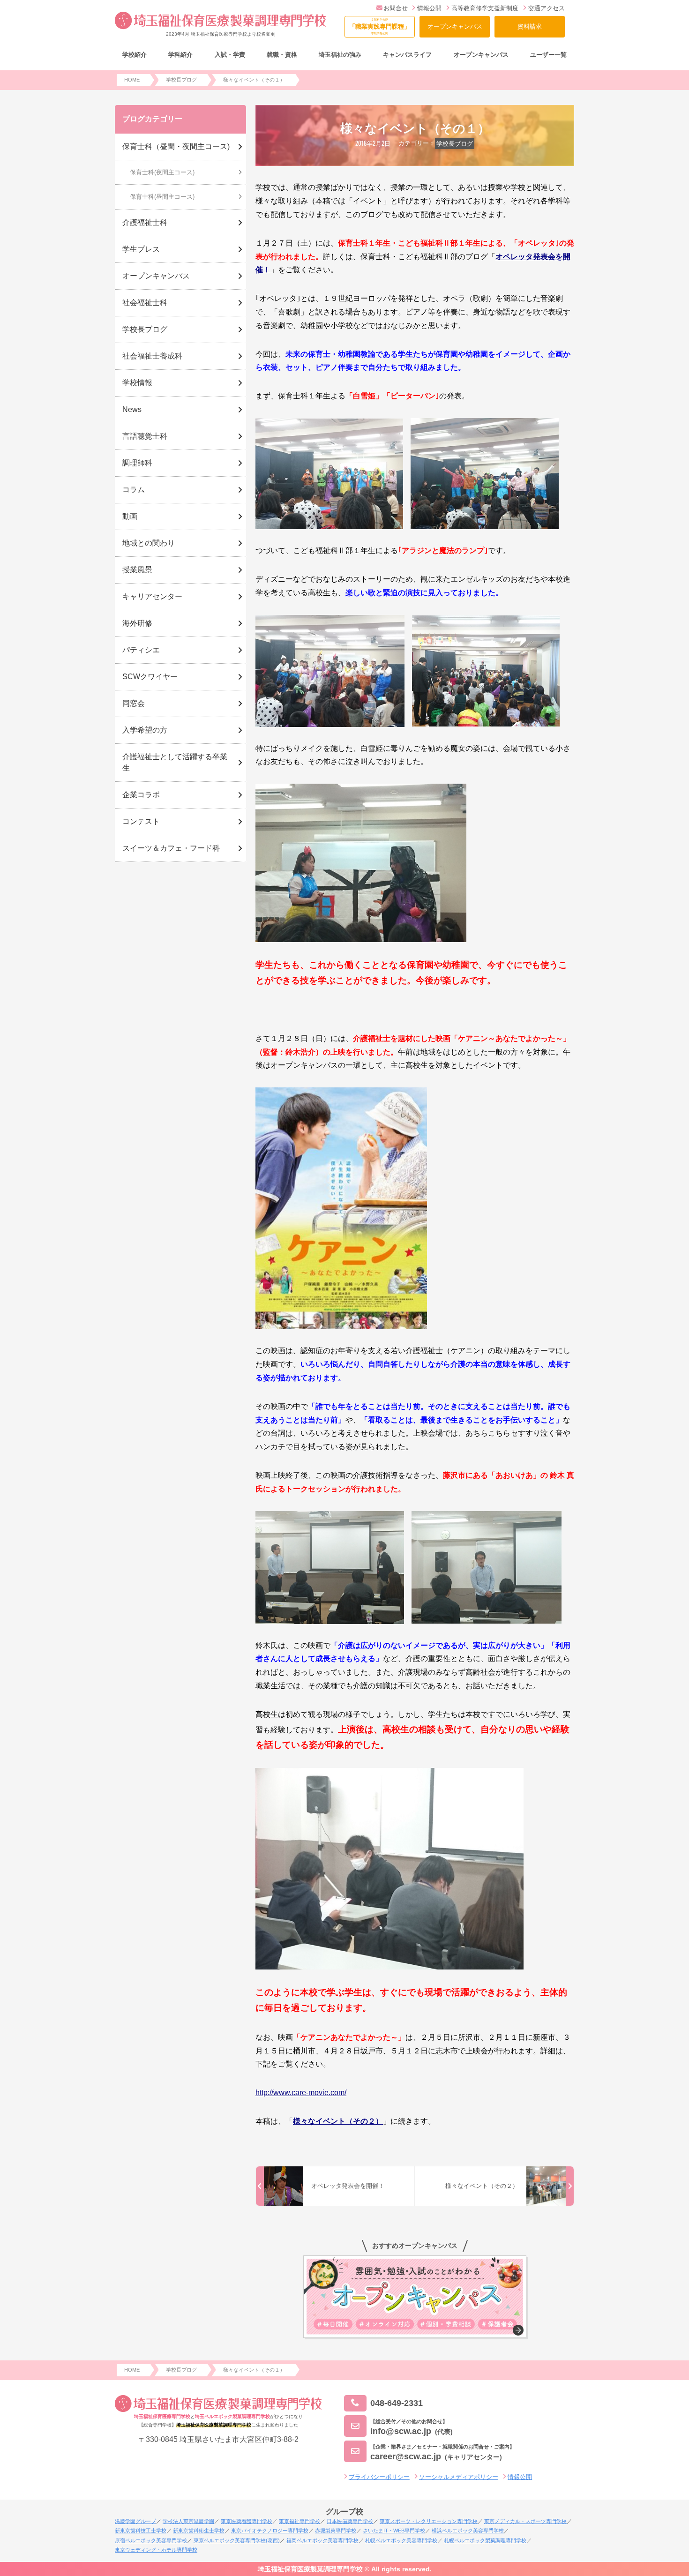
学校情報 (137, 383)
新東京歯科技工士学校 (141, 2531)
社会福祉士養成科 (152, 356)
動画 (130, 516)
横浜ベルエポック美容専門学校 (468, 2531)
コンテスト (141, 821)
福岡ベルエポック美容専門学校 (322, 2540)
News (132, 409)
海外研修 (137, 623)
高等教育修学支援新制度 (485, 8)
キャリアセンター (152, 596)
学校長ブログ (455, 144)
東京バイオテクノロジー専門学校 (270, 2531)
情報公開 (429, 8)
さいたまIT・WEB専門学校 (394, 2531)
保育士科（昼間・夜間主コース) (176, 146)
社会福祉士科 (145, 303)
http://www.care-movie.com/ (301, 2093)
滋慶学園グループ (135, 2521)
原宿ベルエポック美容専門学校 (151, 2540)
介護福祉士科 (145, 222)
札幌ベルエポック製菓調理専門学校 (485, 2540)
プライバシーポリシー (379, 2477)
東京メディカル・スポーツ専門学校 (525, 2521)
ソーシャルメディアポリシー (459, 2477)
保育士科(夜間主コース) (162, 172)
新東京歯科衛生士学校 (199, 2531)
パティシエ (141, 650)
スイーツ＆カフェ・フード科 (171, 848)
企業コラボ (141, 795)
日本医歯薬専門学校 (350, 2521)
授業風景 (137, 570)
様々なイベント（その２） (338, 2121)
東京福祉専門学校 (300, 2521)
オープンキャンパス (455, 26)
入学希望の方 (145, 730)
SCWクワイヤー (150, 677)
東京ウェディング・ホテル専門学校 (156, 2550)
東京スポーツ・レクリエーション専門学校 (429, 2521)
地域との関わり (149, 543)
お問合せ (396, 8)
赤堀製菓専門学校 (336, 2531)
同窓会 (134, 703)
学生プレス (141, 249)
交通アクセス (547, 8)
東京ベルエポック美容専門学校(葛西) (237, 2540)
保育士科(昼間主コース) (162, 197)
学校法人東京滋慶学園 (188, 2521)
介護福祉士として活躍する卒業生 (175, 762)
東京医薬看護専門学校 (247, 2521)
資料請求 (530, 26)
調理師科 (137, 463)
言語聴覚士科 (145, 436)
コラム (134, 490)
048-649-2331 (397, 2403)
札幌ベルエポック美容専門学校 (401, 2540)
